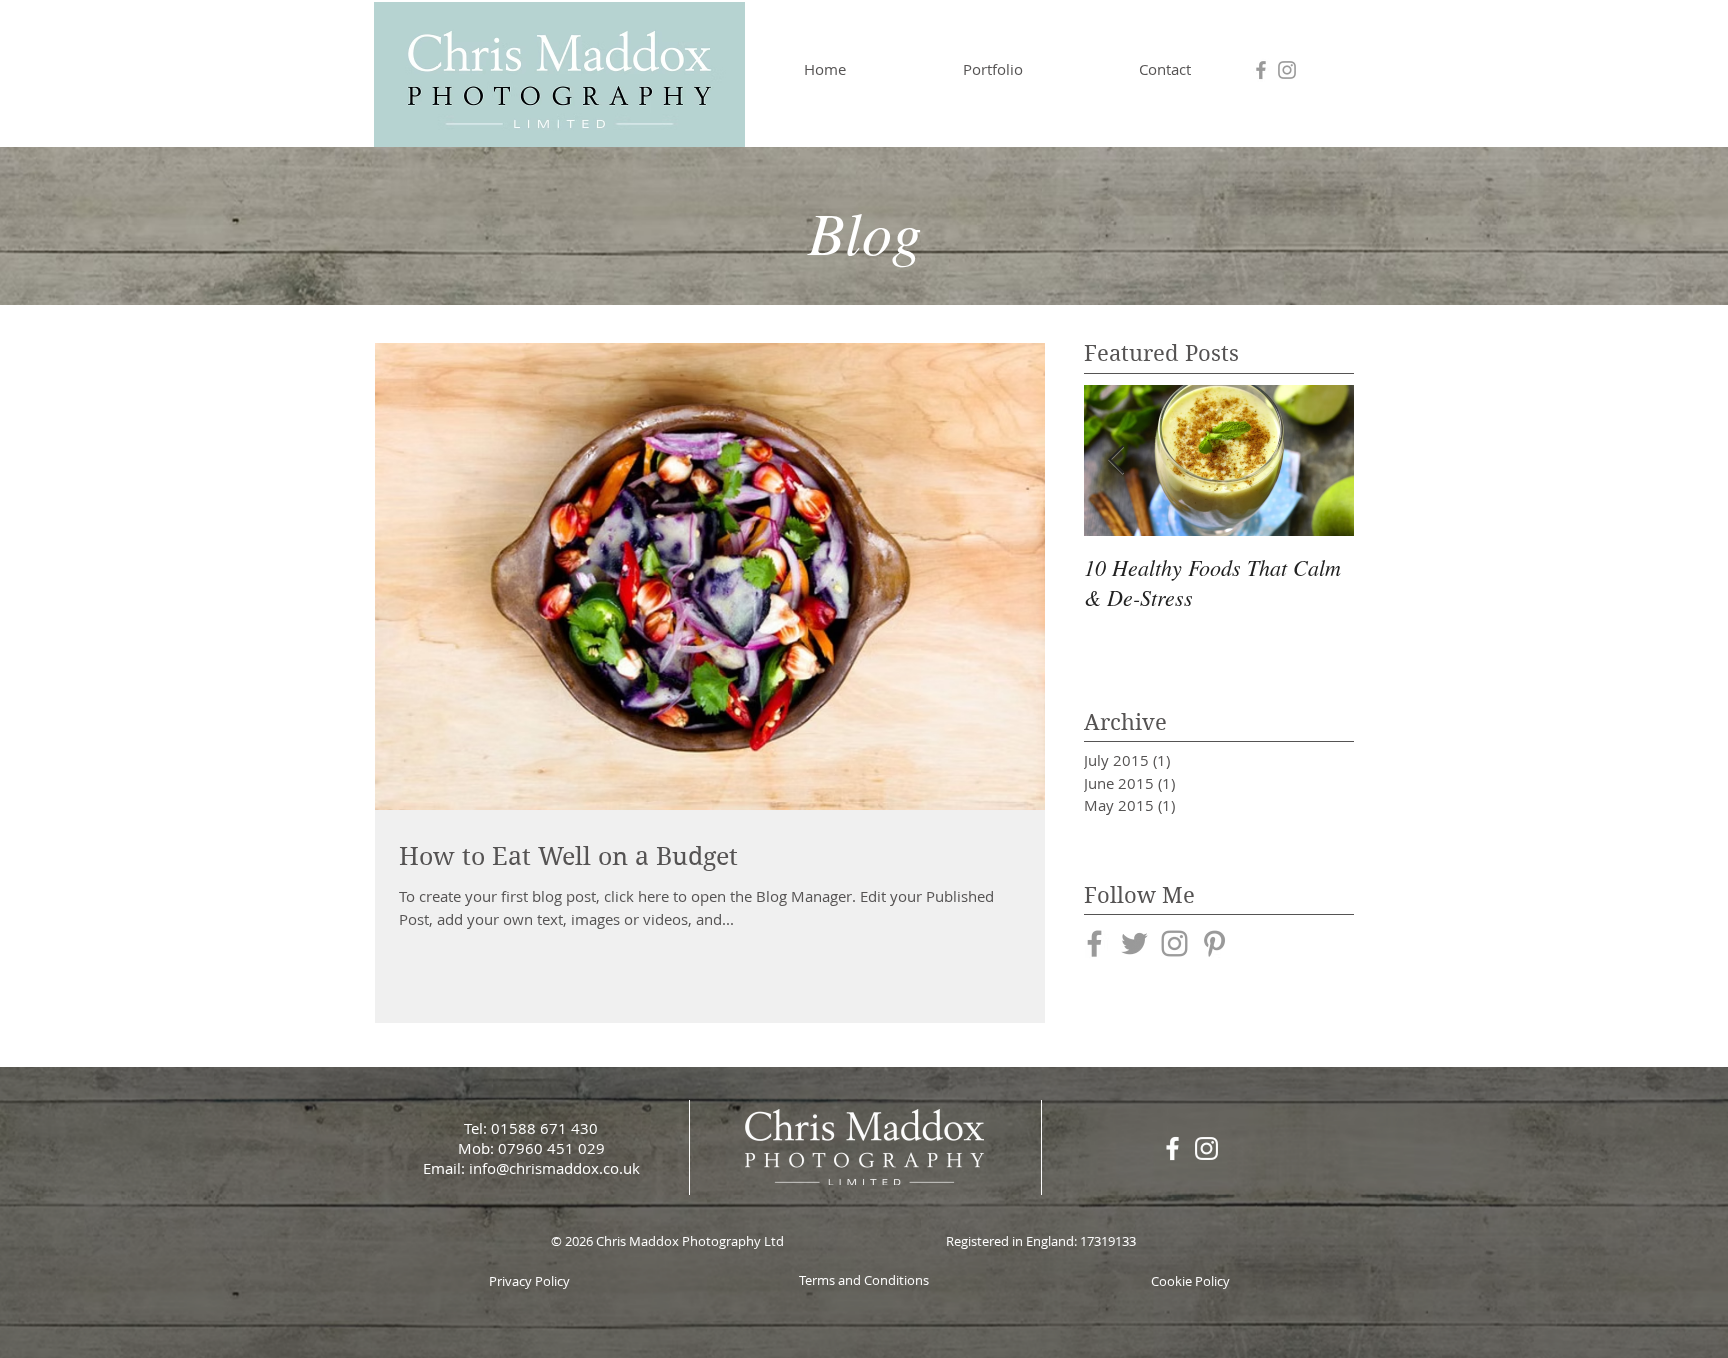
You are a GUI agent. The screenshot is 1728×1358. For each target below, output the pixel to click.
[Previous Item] (1116, 460)
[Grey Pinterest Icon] (1214, 943)
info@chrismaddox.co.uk (554, 1168)
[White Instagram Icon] (1206, 1148)
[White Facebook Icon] (1172, 1148)
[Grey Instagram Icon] (1287, 70)
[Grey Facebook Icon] (1261, 70)
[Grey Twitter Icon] (1134, 943)
